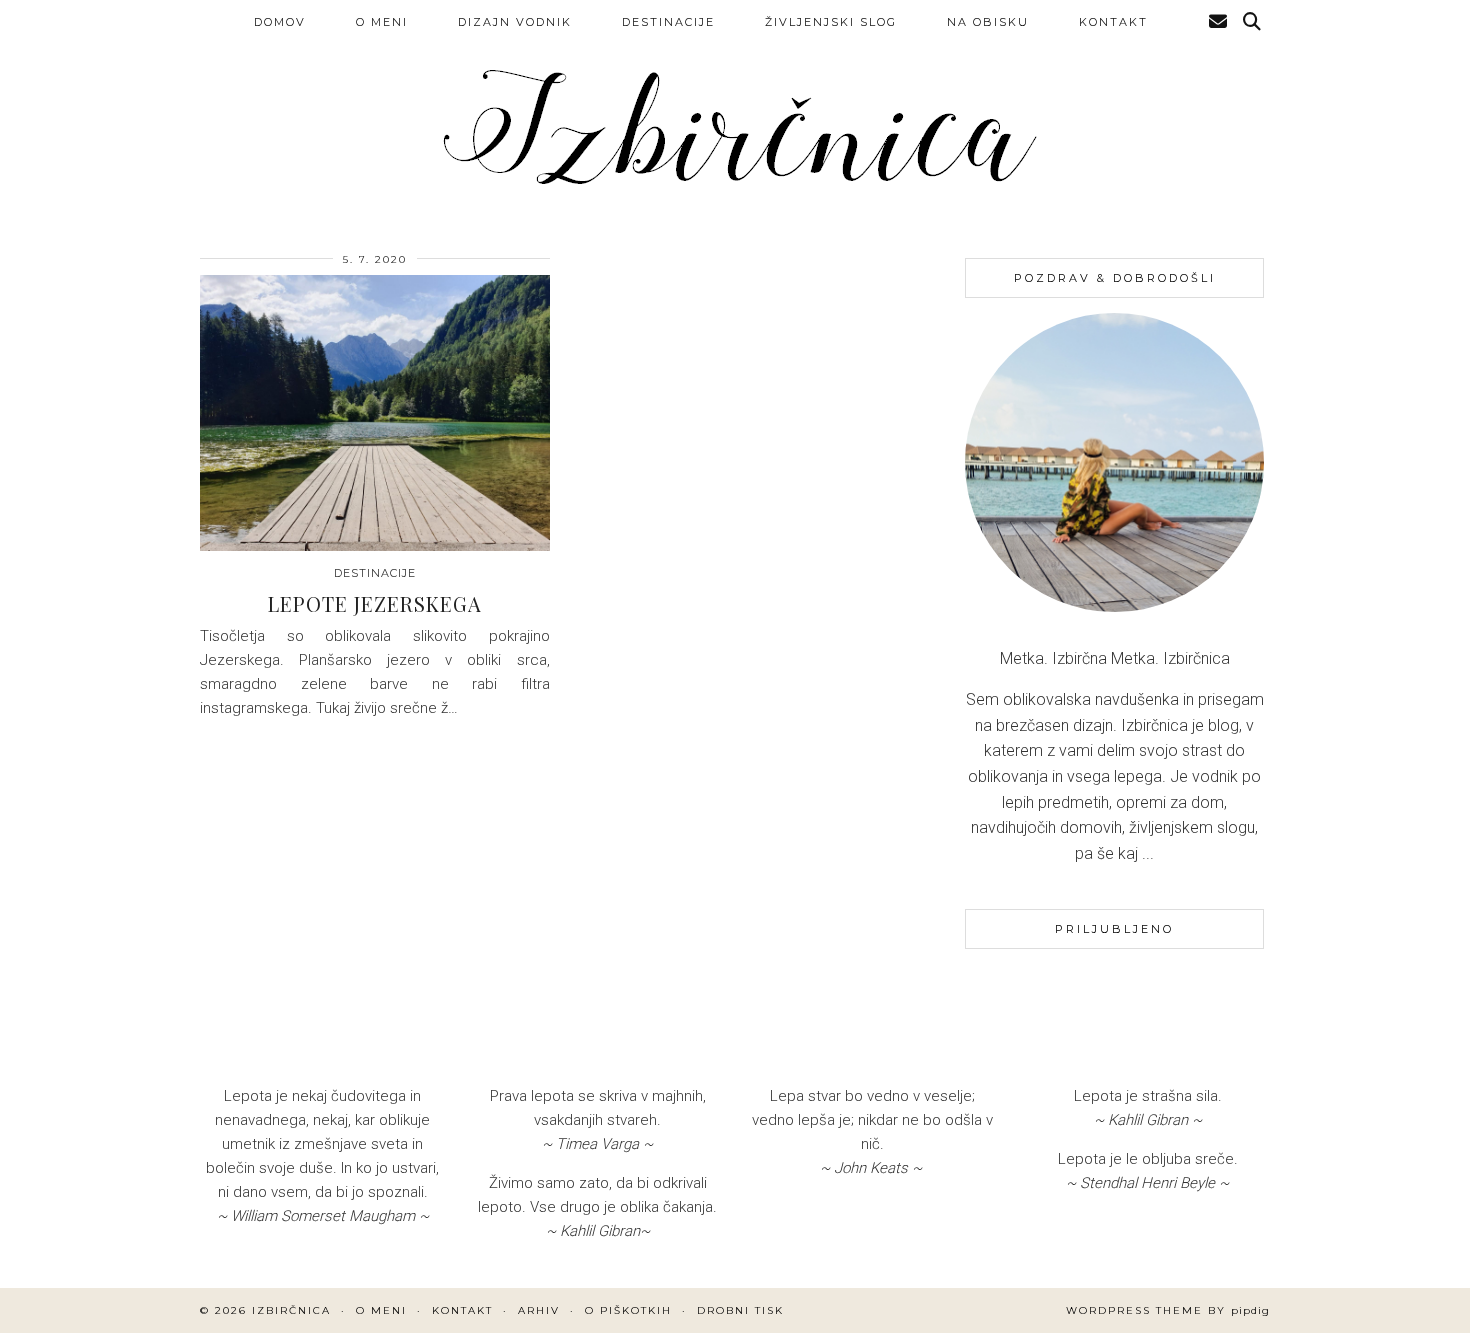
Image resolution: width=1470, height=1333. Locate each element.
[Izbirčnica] (735, 114)
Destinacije (668, 22)
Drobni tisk (740, 1310)
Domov (280, 22)
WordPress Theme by (1168, 1310)
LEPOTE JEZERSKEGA (375, 603)
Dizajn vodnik (515, 22)
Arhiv (539, 1310)
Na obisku (988, 22)
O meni (382, 22)
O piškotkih (628, 1310)
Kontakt (1113, 22)
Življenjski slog (831, 22)
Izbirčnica (291, 1310)
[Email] (1219, 22)
